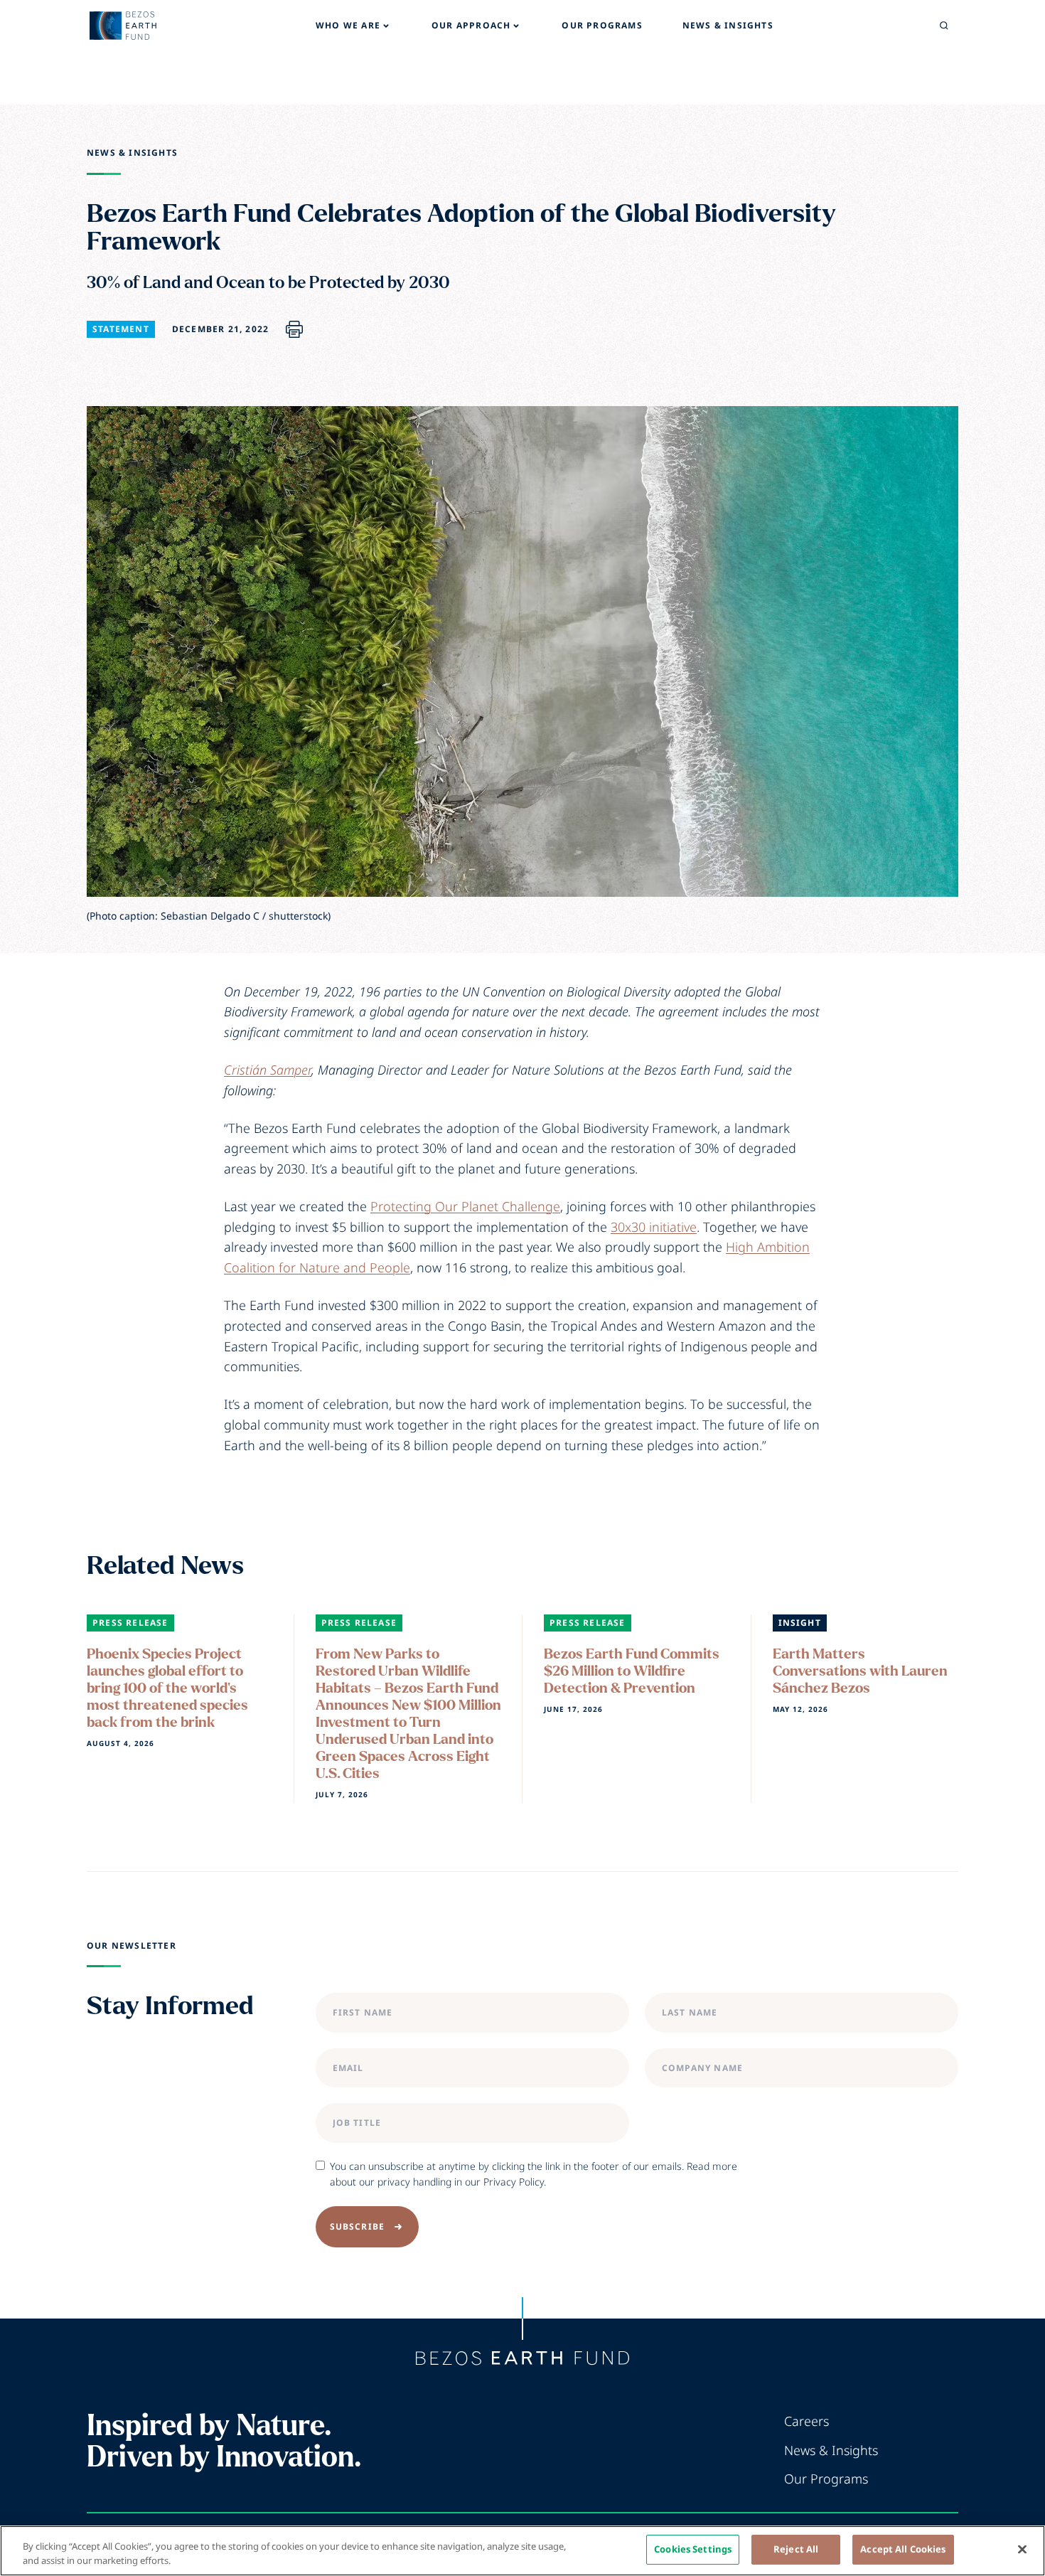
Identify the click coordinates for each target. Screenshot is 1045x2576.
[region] (522, 2551)
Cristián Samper (268, 1070)
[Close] (1022, 2549)
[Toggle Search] (944, 26)
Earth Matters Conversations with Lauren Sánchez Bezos (860, 1671)
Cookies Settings (693, 2549)
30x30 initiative (654, 1227)
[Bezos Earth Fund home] (522, 2358)
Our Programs (826, 2479)
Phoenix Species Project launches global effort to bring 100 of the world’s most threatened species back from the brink (167, 1688)
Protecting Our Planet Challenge (465, 1206)
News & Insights (132, 153)
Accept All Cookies (903, 2549)
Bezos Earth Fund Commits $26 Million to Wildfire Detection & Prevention (632, 1671)
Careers (806, 2421)
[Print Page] (294, 329)
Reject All (796, 2549)
